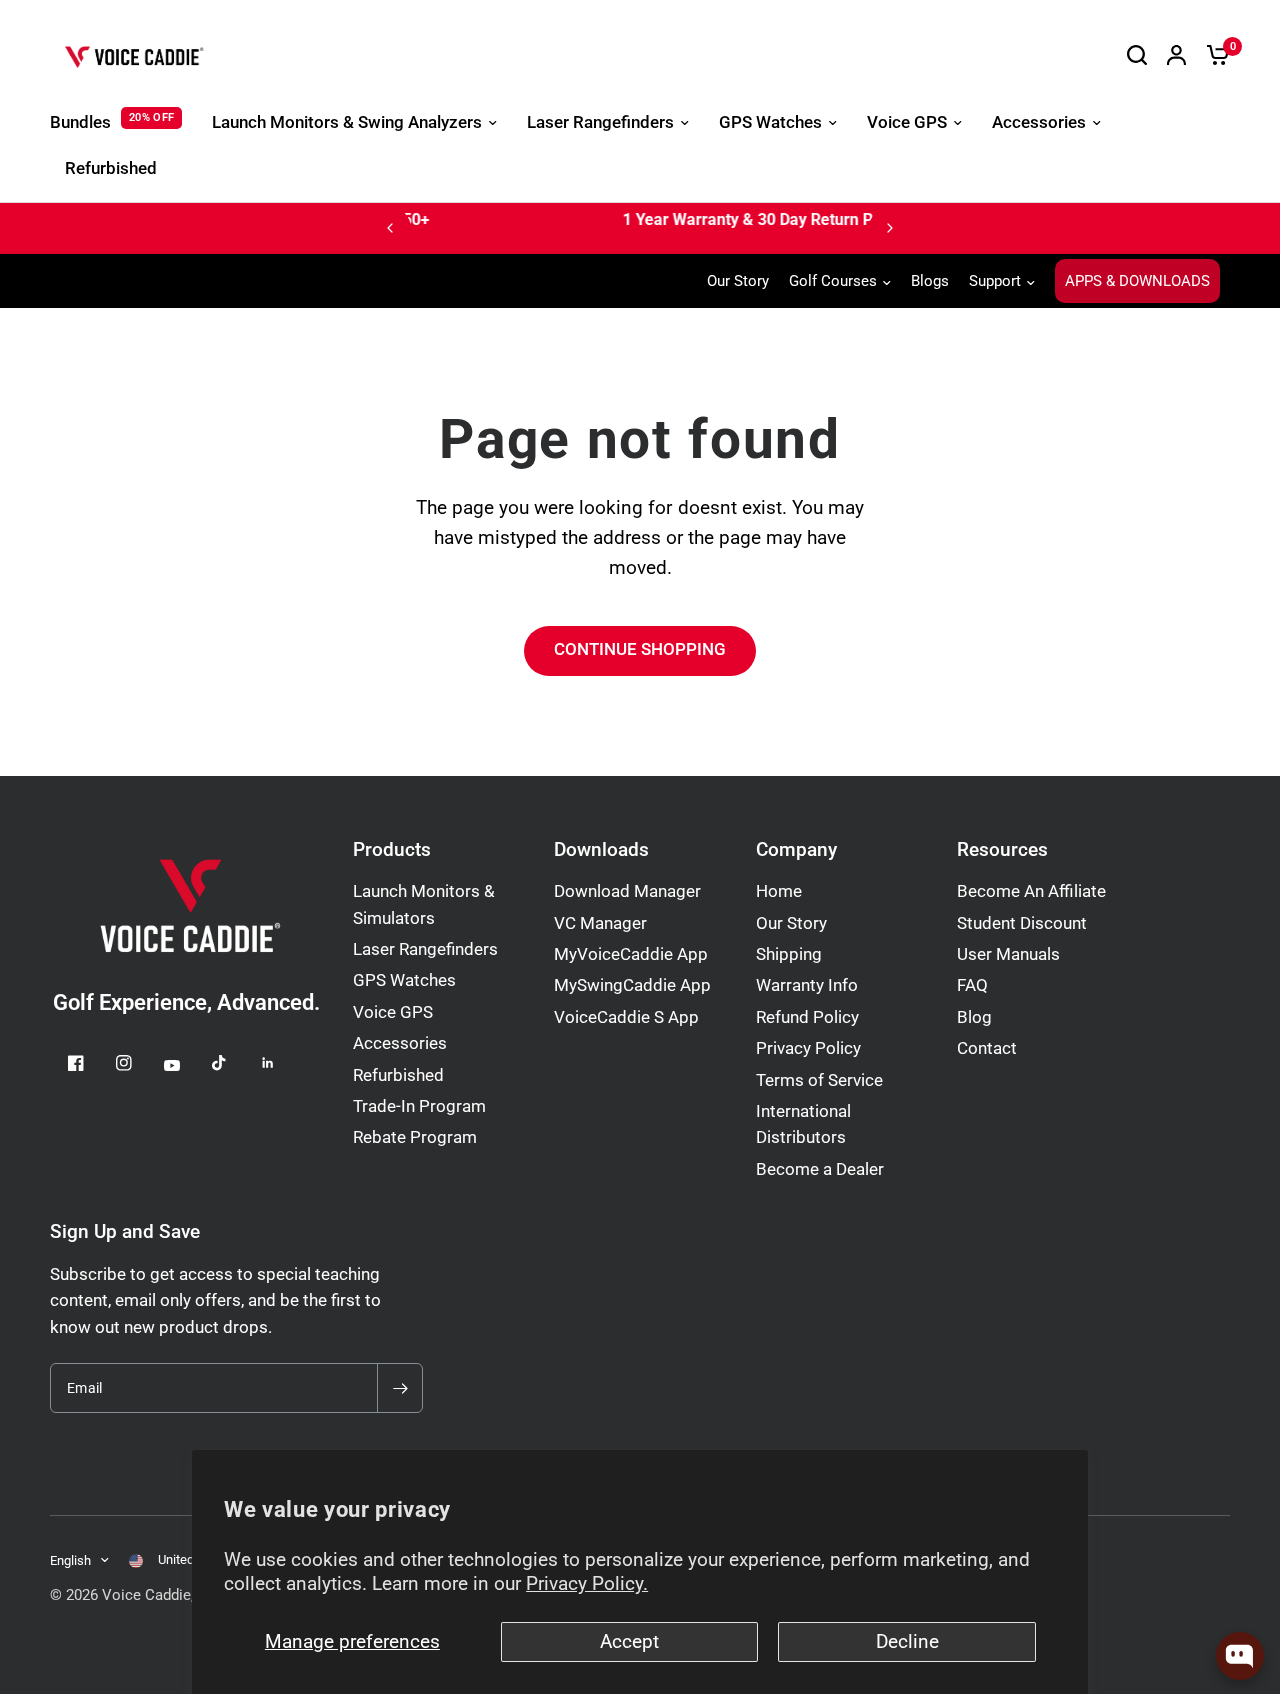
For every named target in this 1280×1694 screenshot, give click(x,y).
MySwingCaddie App (632, 985)
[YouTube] (186, 1065)
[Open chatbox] (1240, 1656)
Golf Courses (833, 281)
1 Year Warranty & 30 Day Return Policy (594, 219)
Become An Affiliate (1031, 891)
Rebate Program (415, 1137)
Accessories (400, 1043)
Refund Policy (807, 1017)
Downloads (601, 850)
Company (796, 850)
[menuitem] (743, 281)
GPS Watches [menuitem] (770, 122)
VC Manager (600, 923)
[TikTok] (234, 1063)
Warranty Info (807, 985)
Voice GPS (393, 1012)
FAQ (972, 985)
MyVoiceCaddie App (631, 954)
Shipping (789, 954)
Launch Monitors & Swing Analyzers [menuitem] (347, 122)
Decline (907, 1642)
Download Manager (627, 891)
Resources (1002, 850)
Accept (629, 1642)
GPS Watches (404, 980)
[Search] (1137, 55)
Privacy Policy (808, 1048)
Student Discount (1022, 923)
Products (392, 850)
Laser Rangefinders (425, 949)
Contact (987, 1048)
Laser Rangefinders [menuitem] (600, 122)
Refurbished (398, 1075)
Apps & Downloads (1137, 281)
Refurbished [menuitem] (111, 168)
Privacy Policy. (587, 1584)
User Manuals (1008, 954)
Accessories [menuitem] (1039, 122)
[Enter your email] (400, 1388)
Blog (974, 1017)
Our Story (738, 281)
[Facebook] (90, 1063)
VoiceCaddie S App (626, 1017)
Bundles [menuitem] (80, 122)
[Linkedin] (282, 1063)
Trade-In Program (419, 1106)
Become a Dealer (820, 1169)
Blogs (930, 281)
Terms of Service (819, 1080)
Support (995, 281)
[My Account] (1176, 55)
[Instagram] (138, 1063)
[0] (1213, 55)
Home (779, 891)
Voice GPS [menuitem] (907, 122)
